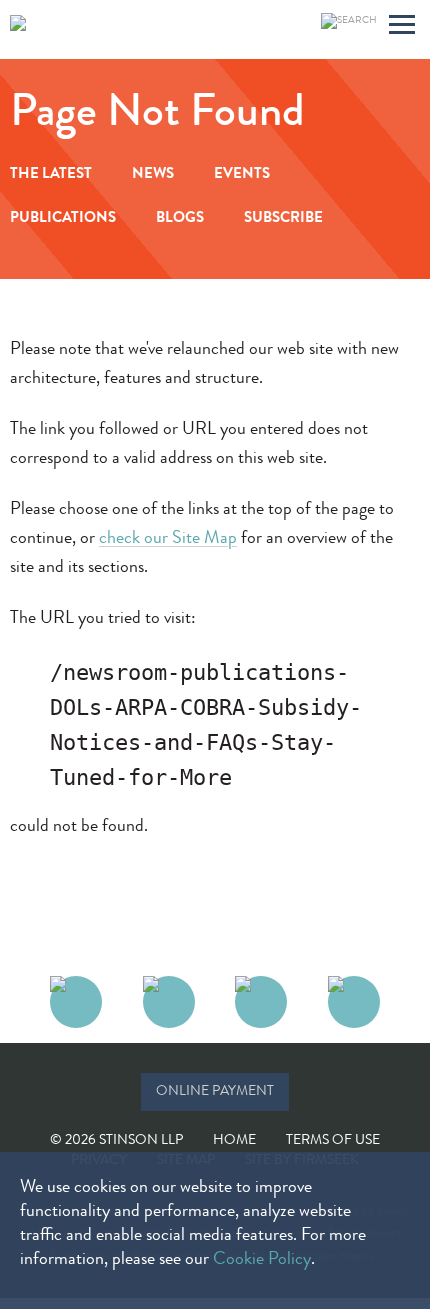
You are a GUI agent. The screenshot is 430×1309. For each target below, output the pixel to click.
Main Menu (402, 27)
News (153, 175)
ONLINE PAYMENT (215, 1092)
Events (242, 175)
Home (234, 1141)
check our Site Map (168, 539)
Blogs (180, 219)
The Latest (51, 175)
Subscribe (283, 219)
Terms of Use (333, 1141)
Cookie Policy (262, 1260)
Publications (63, 219)
